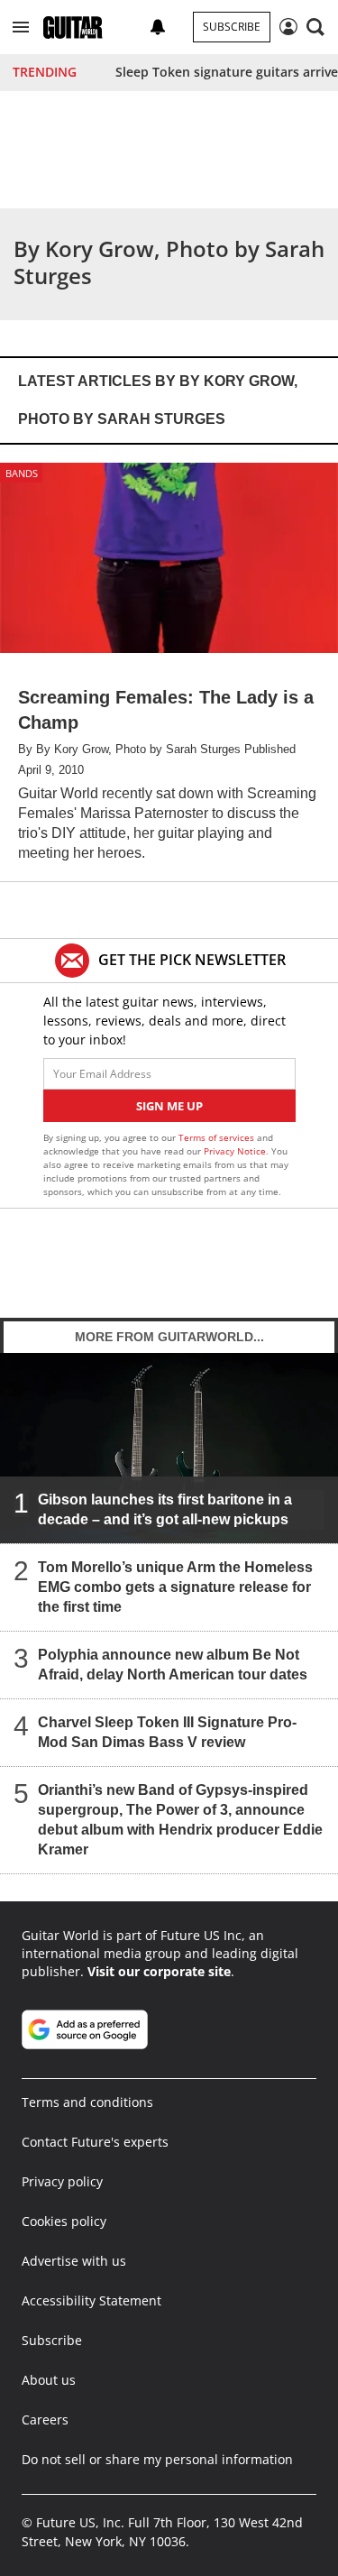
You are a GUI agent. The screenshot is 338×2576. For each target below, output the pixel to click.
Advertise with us (74, 2261)
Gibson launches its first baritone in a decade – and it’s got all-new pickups (165, 1509)
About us (49, 2380)
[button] (21, 27)
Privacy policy (62, 2181)
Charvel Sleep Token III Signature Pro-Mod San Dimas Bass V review (167, 1732)
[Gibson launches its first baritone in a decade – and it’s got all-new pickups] (169, 1448)
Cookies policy (64, 2221)
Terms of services (218, 1137)
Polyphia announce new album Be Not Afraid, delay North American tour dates (173, 1665)
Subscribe (232, 27)
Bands (22, 473)
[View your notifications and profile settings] (158, 27)
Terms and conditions (87, 2102)
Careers (45, 2420)
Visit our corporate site (159, 1971)
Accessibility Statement (91, 2300)
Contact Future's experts (95, 2142)
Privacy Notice (235, 1151)
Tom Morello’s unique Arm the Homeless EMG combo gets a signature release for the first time (175, 1587)
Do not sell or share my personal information (157, 2459)
